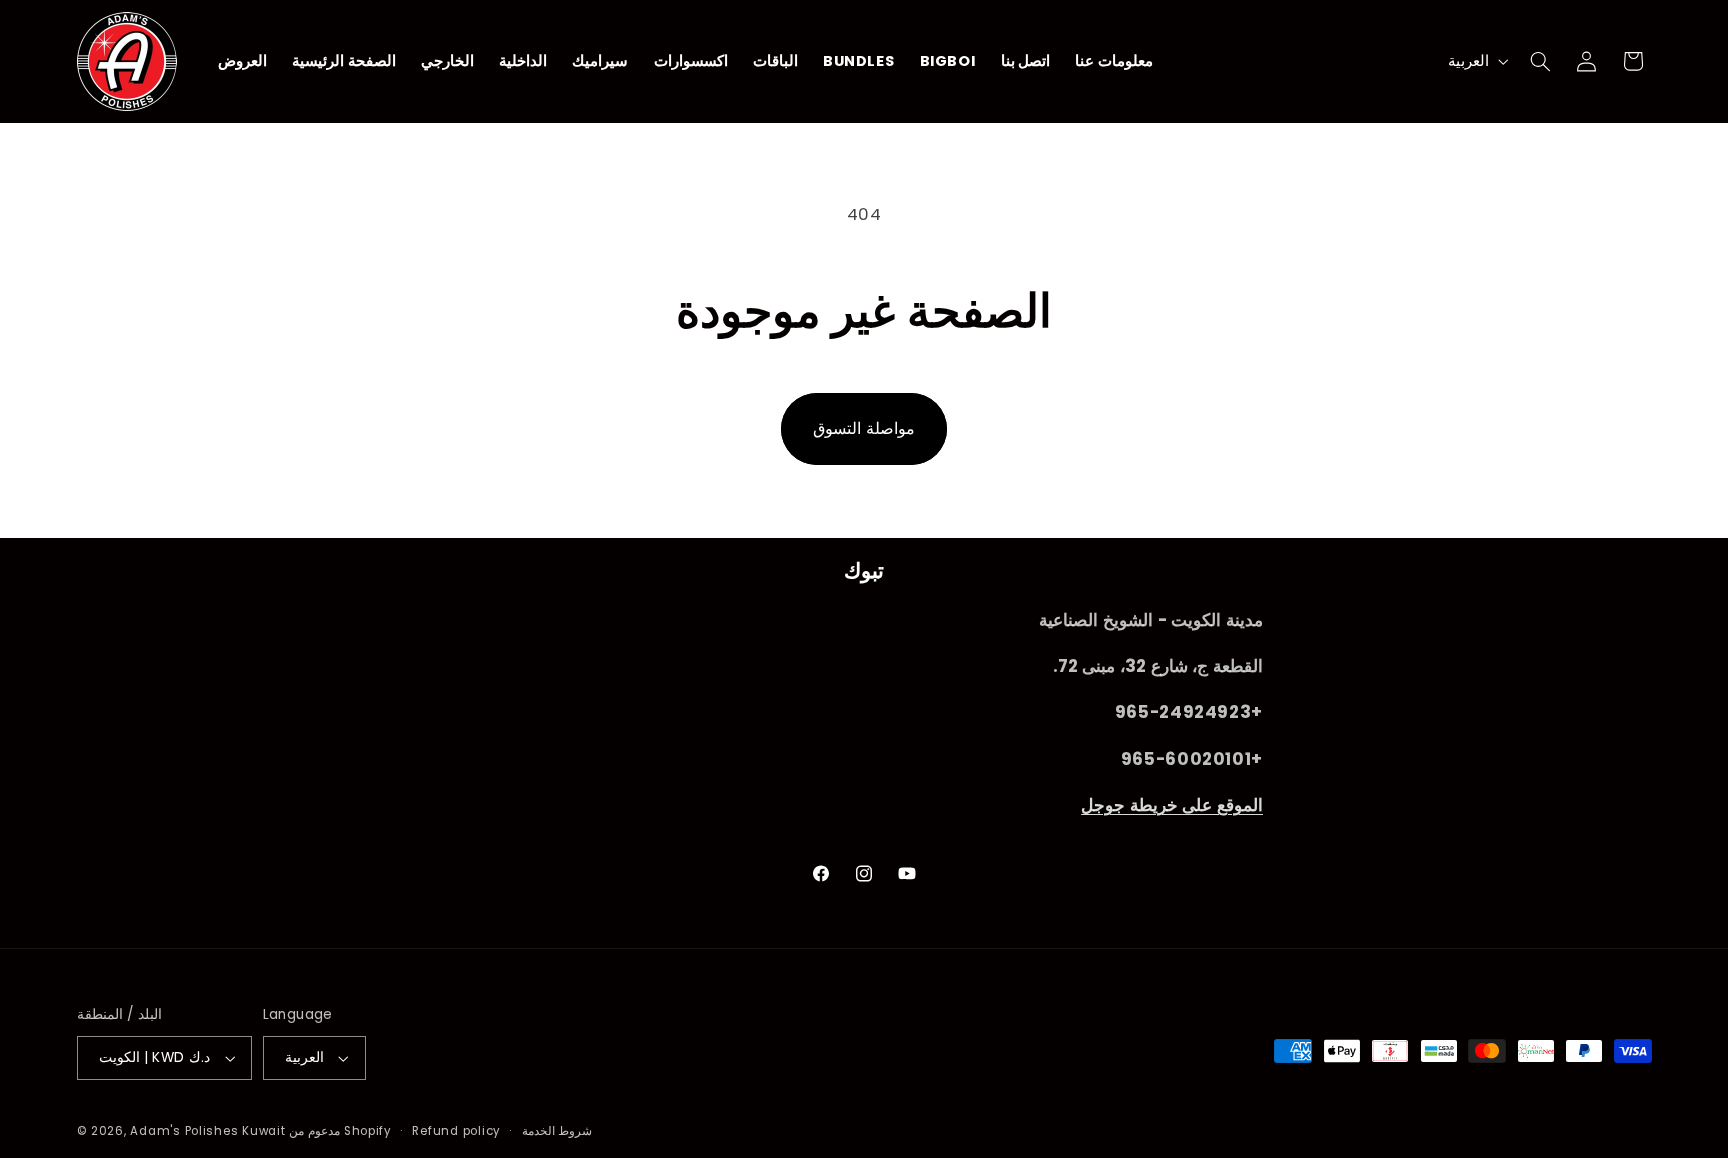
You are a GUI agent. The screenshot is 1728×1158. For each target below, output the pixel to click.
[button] (1540, 61)
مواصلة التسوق (864, 428)
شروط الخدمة (557, 1131)
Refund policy (456, 1131)
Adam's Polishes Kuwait (207, 1131)
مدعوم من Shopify (340, 1131)
